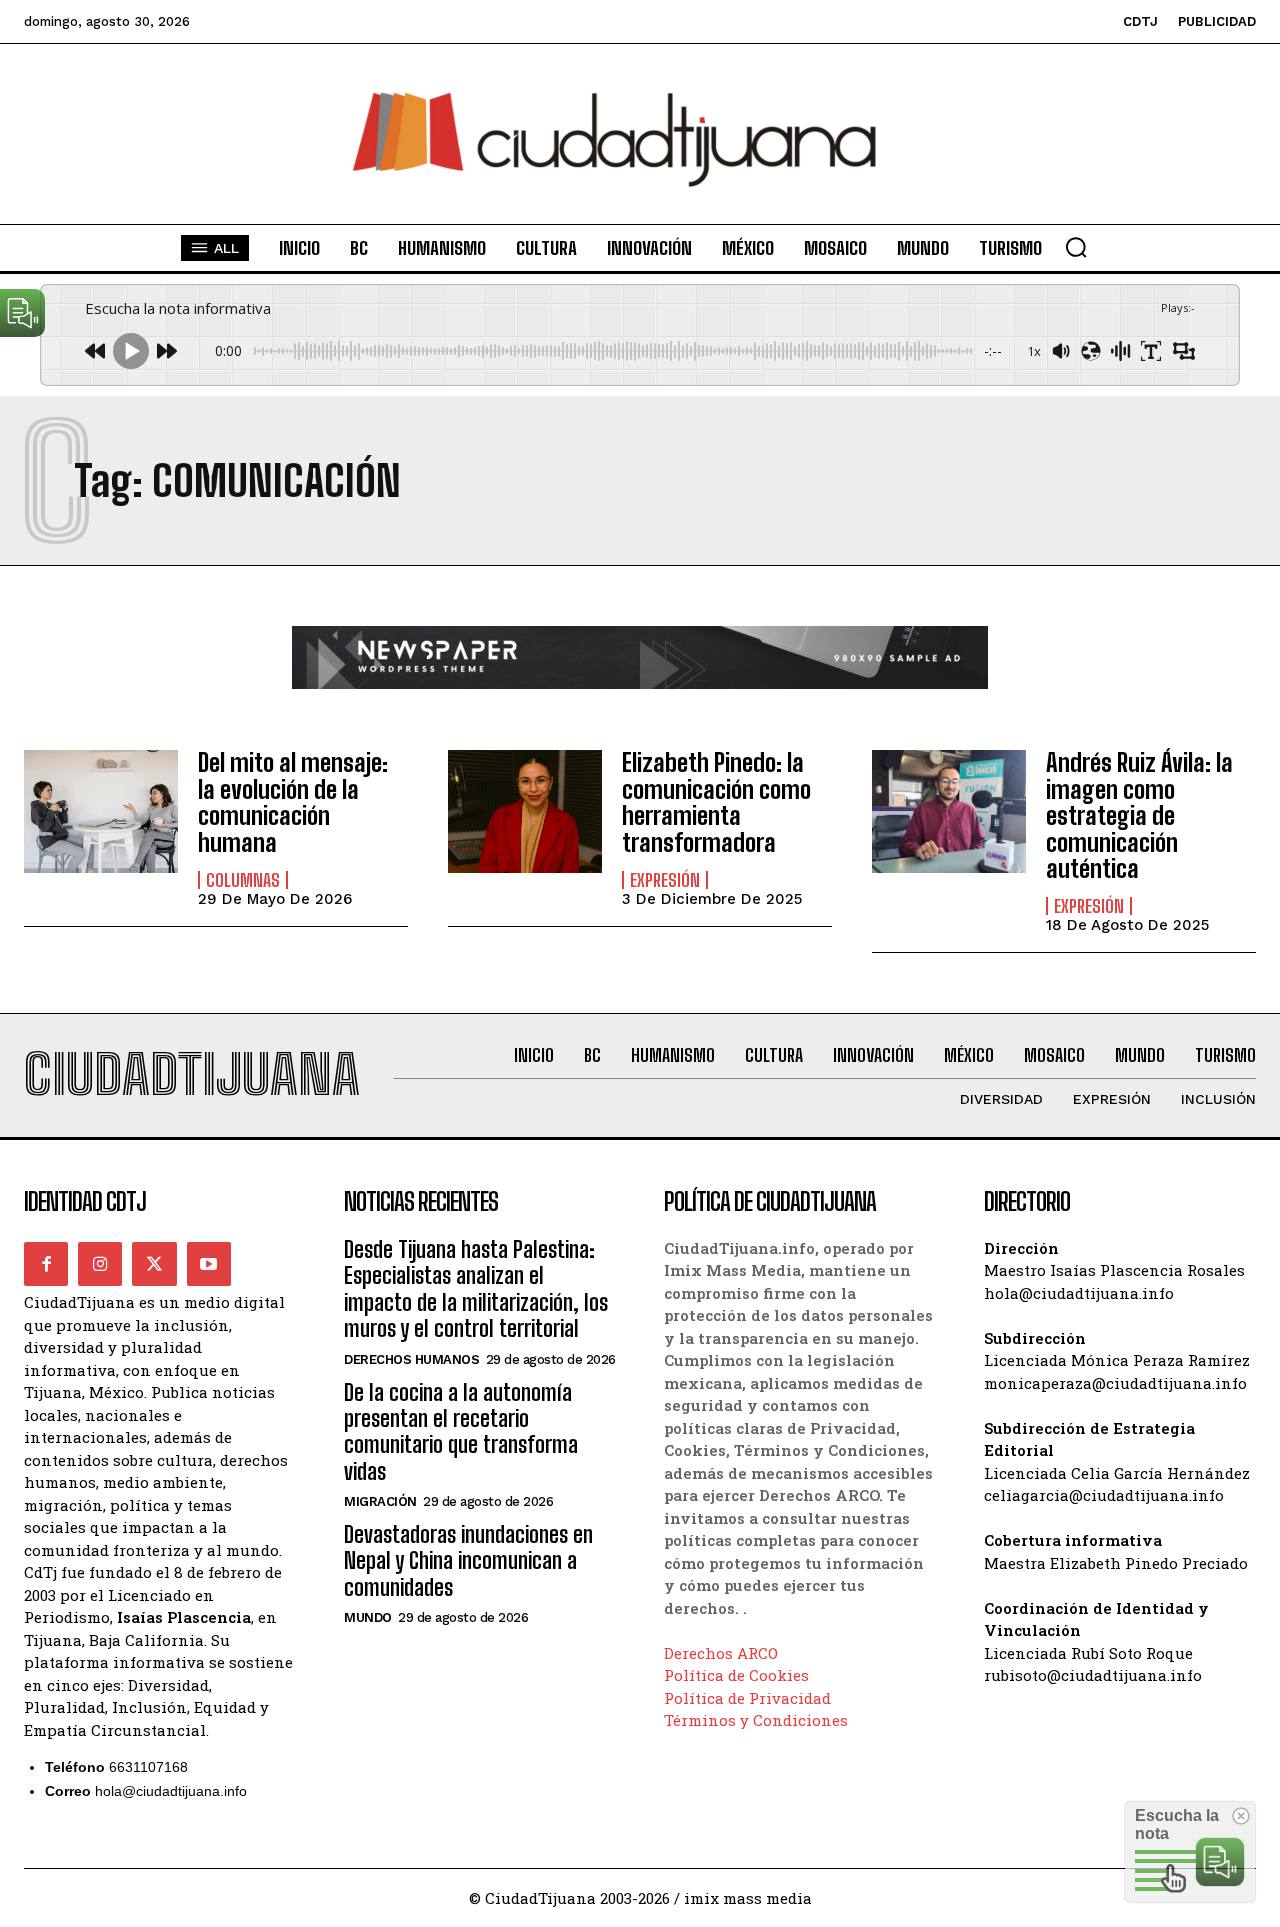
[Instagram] (100, 1264)
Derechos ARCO (721, 1653)
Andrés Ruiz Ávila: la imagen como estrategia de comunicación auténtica (1139, 815)
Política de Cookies (736, 1675)
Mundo (368, 1617)
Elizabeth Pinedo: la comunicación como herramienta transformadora (716, 802)
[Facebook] (46, 1264)
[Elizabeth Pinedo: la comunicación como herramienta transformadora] (525, 811)
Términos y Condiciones (756, 1720)
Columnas (243, 880)
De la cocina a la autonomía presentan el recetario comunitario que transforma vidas (461, 1432)
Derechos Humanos (411, 1359)
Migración (380, 1501)
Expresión (665, 880)
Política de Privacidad (747, 1698)
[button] (1076, 247)
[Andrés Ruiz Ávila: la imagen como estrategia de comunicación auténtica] (949, 811)
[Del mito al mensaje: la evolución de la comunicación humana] (101, 811)
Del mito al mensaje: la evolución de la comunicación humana (293, 802)
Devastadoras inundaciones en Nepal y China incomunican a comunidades (468, 1561)
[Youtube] (209, 1264)
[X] (154, 1264)
